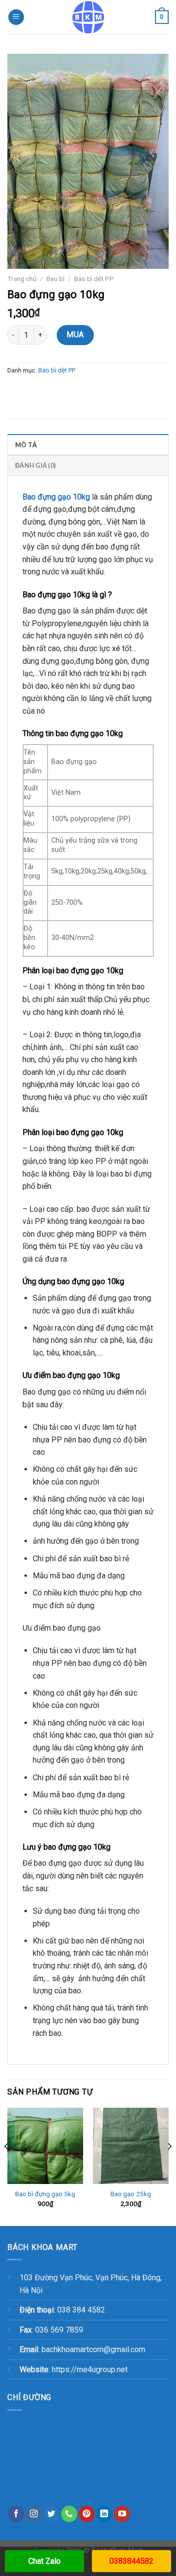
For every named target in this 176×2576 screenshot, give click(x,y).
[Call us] (69, 2514)
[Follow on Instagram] (34, 2514)
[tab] (88, 444)
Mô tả (26, 445)
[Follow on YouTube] (122, 2514)
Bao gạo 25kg (131, 2194)
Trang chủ (22, 279)
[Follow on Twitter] (52, 2514)
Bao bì (55, 279)
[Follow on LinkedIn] (104, 2514)
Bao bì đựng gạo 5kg (45, 2194)
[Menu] (16, 17)
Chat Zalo (44, 2561)
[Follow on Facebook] (16, 2514)
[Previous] (7, 2166)
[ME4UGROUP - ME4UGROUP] (88, 17)
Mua (75, 335)
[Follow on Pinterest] (87, 2514)
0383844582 (132, 2561)
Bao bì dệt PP (94, 279)
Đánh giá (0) (35, 465)
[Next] (169, 2166)
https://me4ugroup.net (90, 2369)
